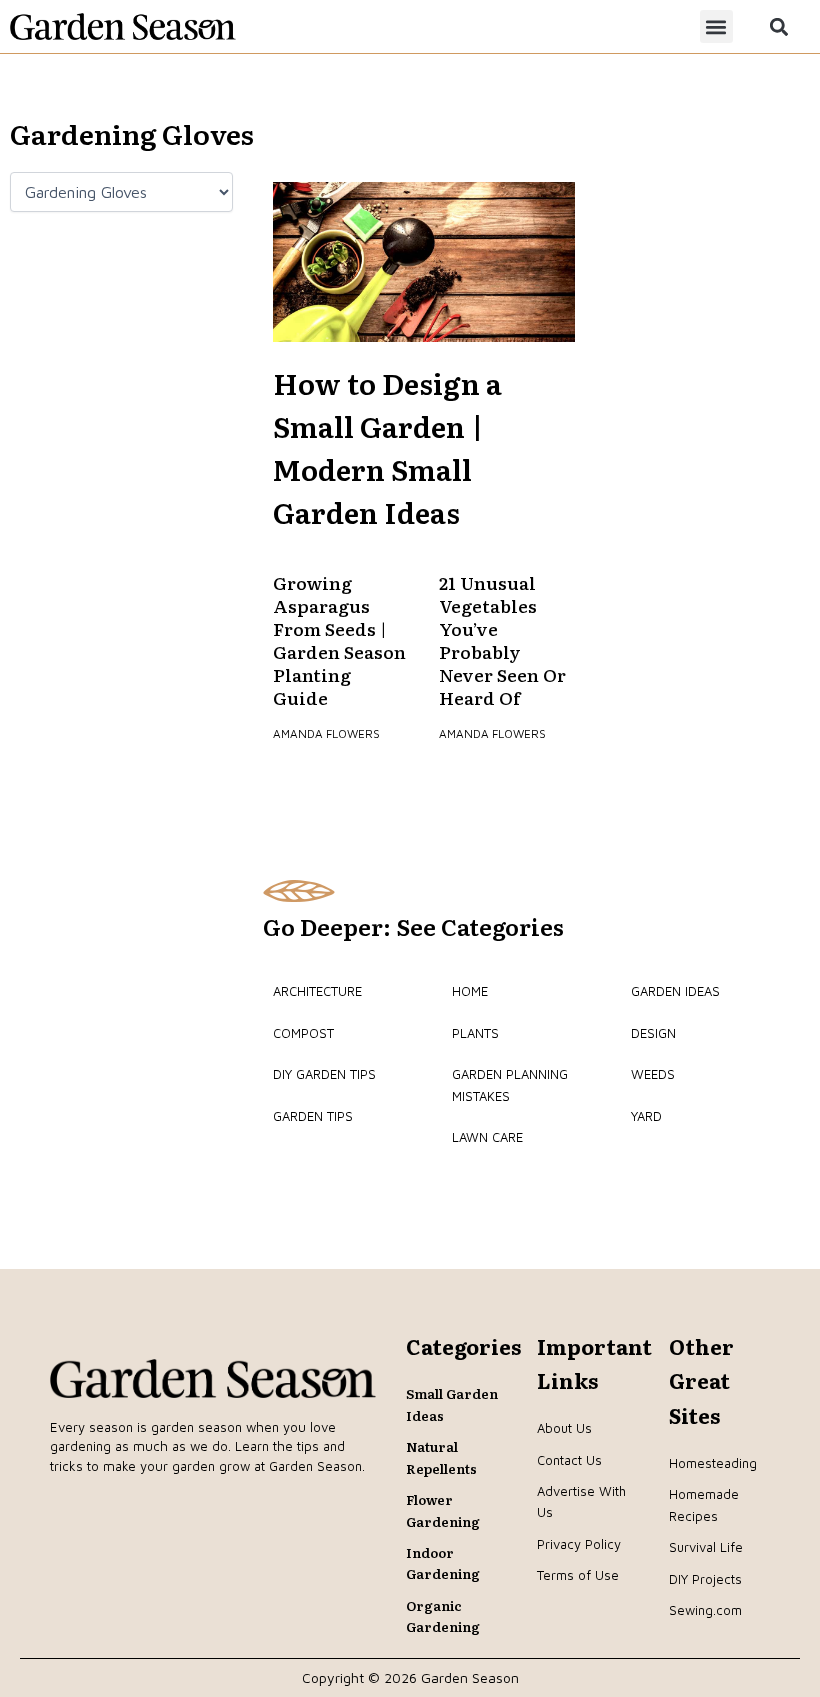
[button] (716, 26)
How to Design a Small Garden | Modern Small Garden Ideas (387, 447)
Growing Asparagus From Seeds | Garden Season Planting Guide (339, 639)
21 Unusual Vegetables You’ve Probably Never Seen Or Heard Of (502, 639)
